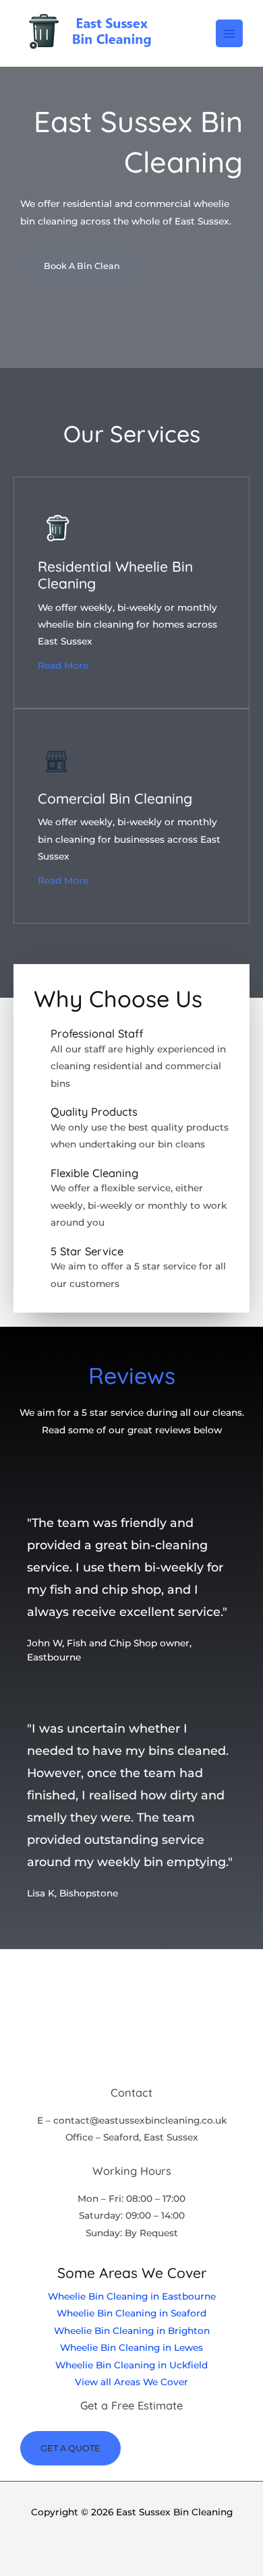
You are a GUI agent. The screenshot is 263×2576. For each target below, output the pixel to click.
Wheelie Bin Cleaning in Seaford (131, 2313)
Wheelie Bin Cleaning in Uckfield (131, 2365)
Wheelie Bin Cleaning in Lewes (131, 2347)
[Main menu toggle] (230, 33)
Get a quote (70, 2448)
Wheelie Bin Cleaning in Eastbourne (132, 2296)
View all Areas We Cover (131, 2382)
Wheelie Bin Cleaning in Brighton (132, 2331)
